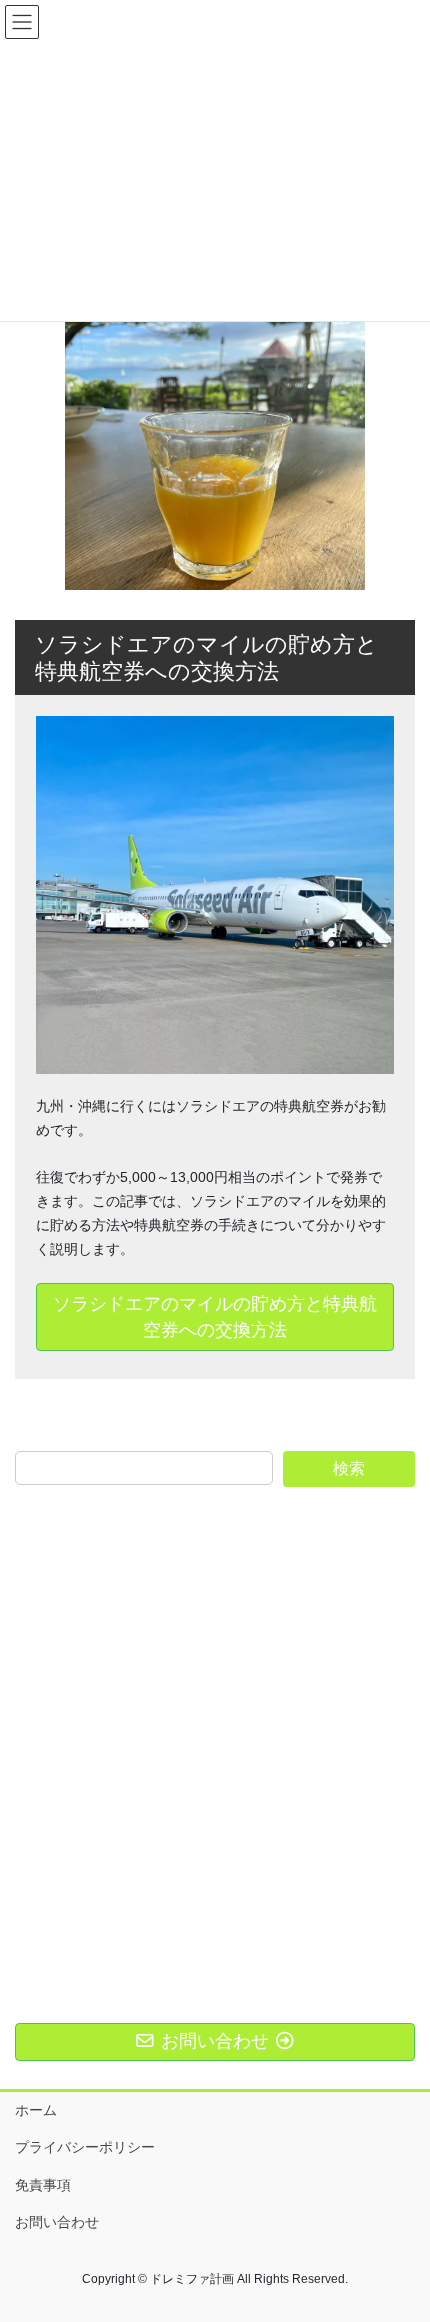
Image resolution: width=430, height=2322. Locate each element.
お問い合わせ (57, 2222)
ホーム (36, 2110)
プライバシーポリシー (85, 2147)
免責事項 (43, 2185)
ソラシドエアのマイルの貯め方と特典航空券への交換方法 (215, 1317)
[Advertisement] (215, 1727)
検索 (349, 1468)
